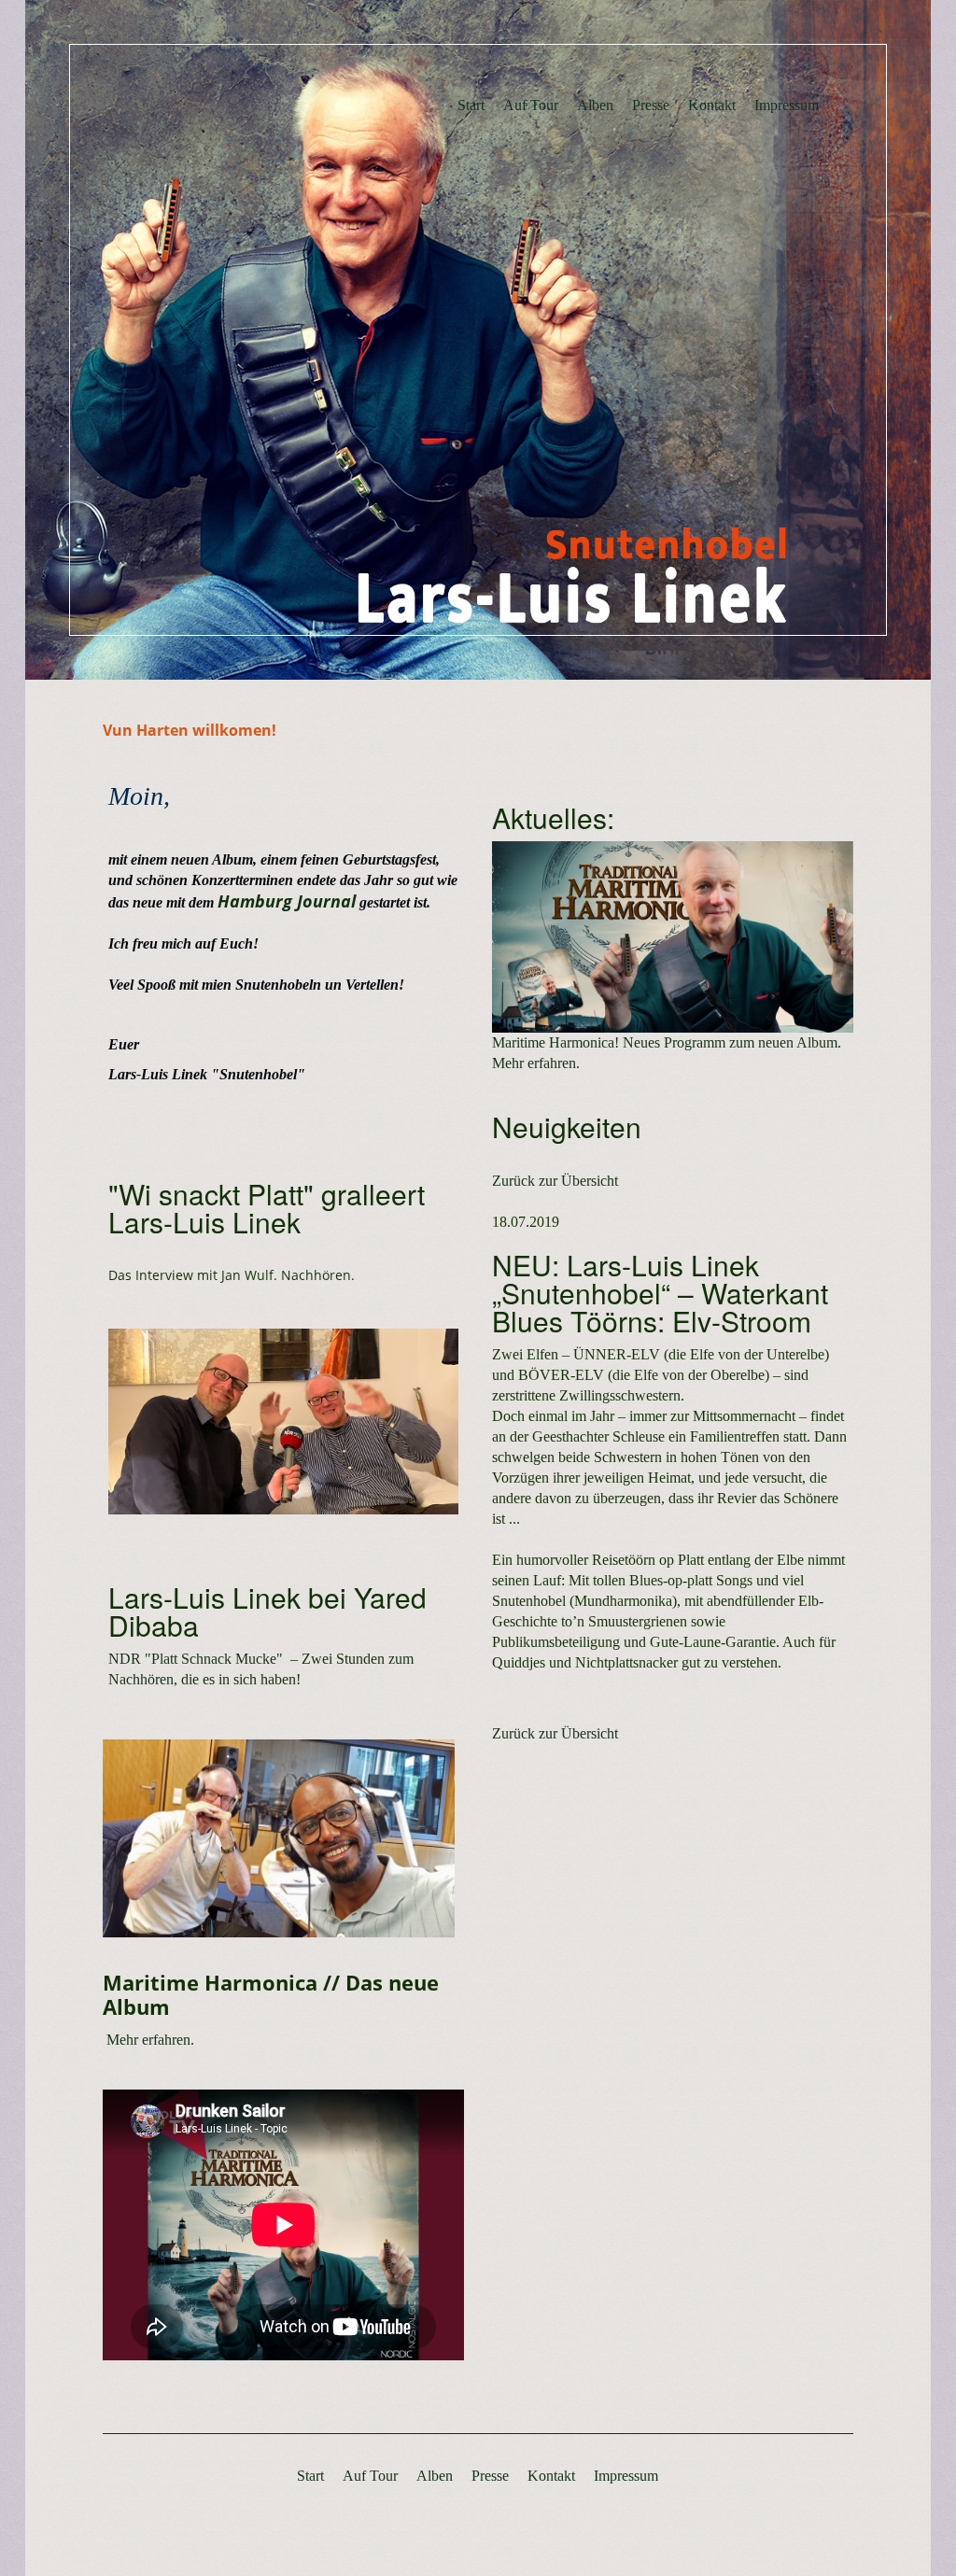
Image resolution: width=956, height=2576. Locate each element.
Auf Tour (531, 105)
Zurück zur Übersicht (555, 1181)
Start (471, 105)
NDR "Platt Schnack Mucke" (196, 1659)
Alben (595, 105)
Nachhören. (318, 1275)
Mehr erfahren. (148, 2040)
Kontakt (712, 105)
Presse (651, 105)
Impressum (787, 105)
